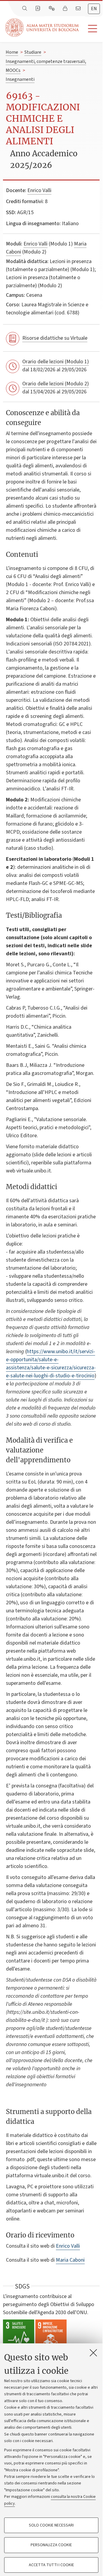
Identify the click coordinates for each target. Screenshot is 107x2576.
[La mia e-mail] (79, 9)
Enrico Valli (39, 190)
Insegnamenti (20, 79)
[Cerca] (25, 9)
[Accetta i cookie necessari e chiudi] (93, 2353)
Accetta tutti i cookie (51, 2565)
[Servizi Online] (52, 9)
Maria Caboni (70, 2260)
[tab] (94, 9)
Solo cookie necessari (51, 2525)
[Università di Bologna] (43, 28)
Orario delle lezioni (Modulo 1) (56, 362)
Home (12, 52)
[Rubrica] (38, 9)
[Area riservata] (66, 9)
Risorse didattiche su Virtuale (55, 338)
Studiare (33, 52)
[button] (91, 29)
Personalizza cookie (51, 2545)
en (94, 9)
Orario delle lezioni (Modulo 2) (56, 384)
